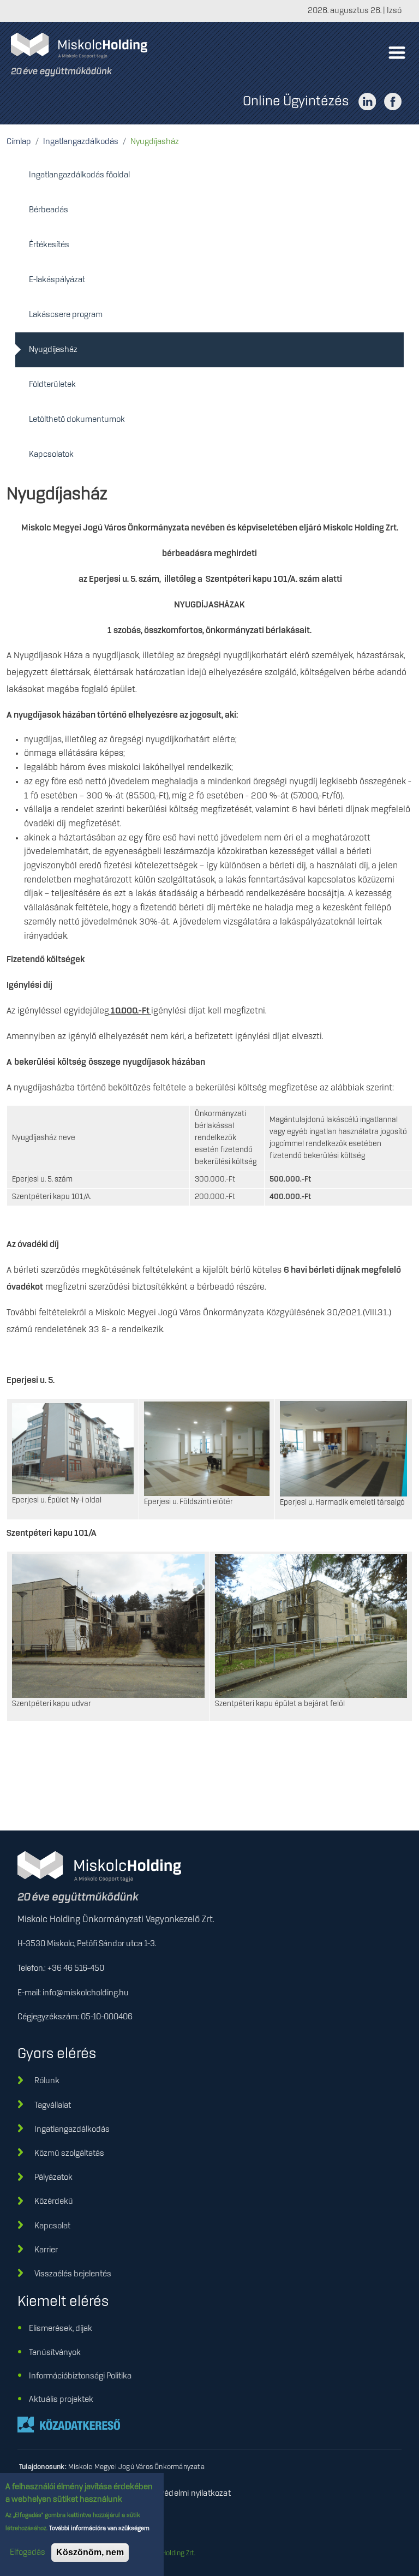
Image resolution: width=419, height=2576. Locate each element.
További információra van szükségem (98, 2529)
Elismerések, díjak (61, 2329)
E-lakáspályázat (57, 280)
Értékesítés (49, 245)
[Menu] (396, 55)
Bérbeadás (49, 210)
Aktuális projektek (61, 2400)
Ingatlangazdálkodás (81, 142)
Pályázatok (53, 2178)
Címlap (19, 142)
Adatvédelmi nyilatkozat (187, 2494)
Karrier (46, 2250)
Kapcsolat (52, 2226)
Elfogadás (28, 2553)
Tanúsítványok (55, 2353)
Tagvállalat (53, 2106)
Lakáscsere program (66, 315)
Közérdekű (54, 2202)
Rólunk (47, 2081)
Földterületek (52, 385)
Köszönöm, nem (90, 2552)
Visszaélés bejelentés (73, 2274)
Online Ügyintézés (296, 102)
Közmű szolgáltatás (69, 2154)
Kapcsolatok (51, 455)
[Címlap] (83, 55)
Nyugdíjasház (53, 350)
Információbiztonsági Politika (80, 2376)
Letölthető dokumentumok (77, 420)
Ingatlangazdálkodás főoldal (79, 175)
